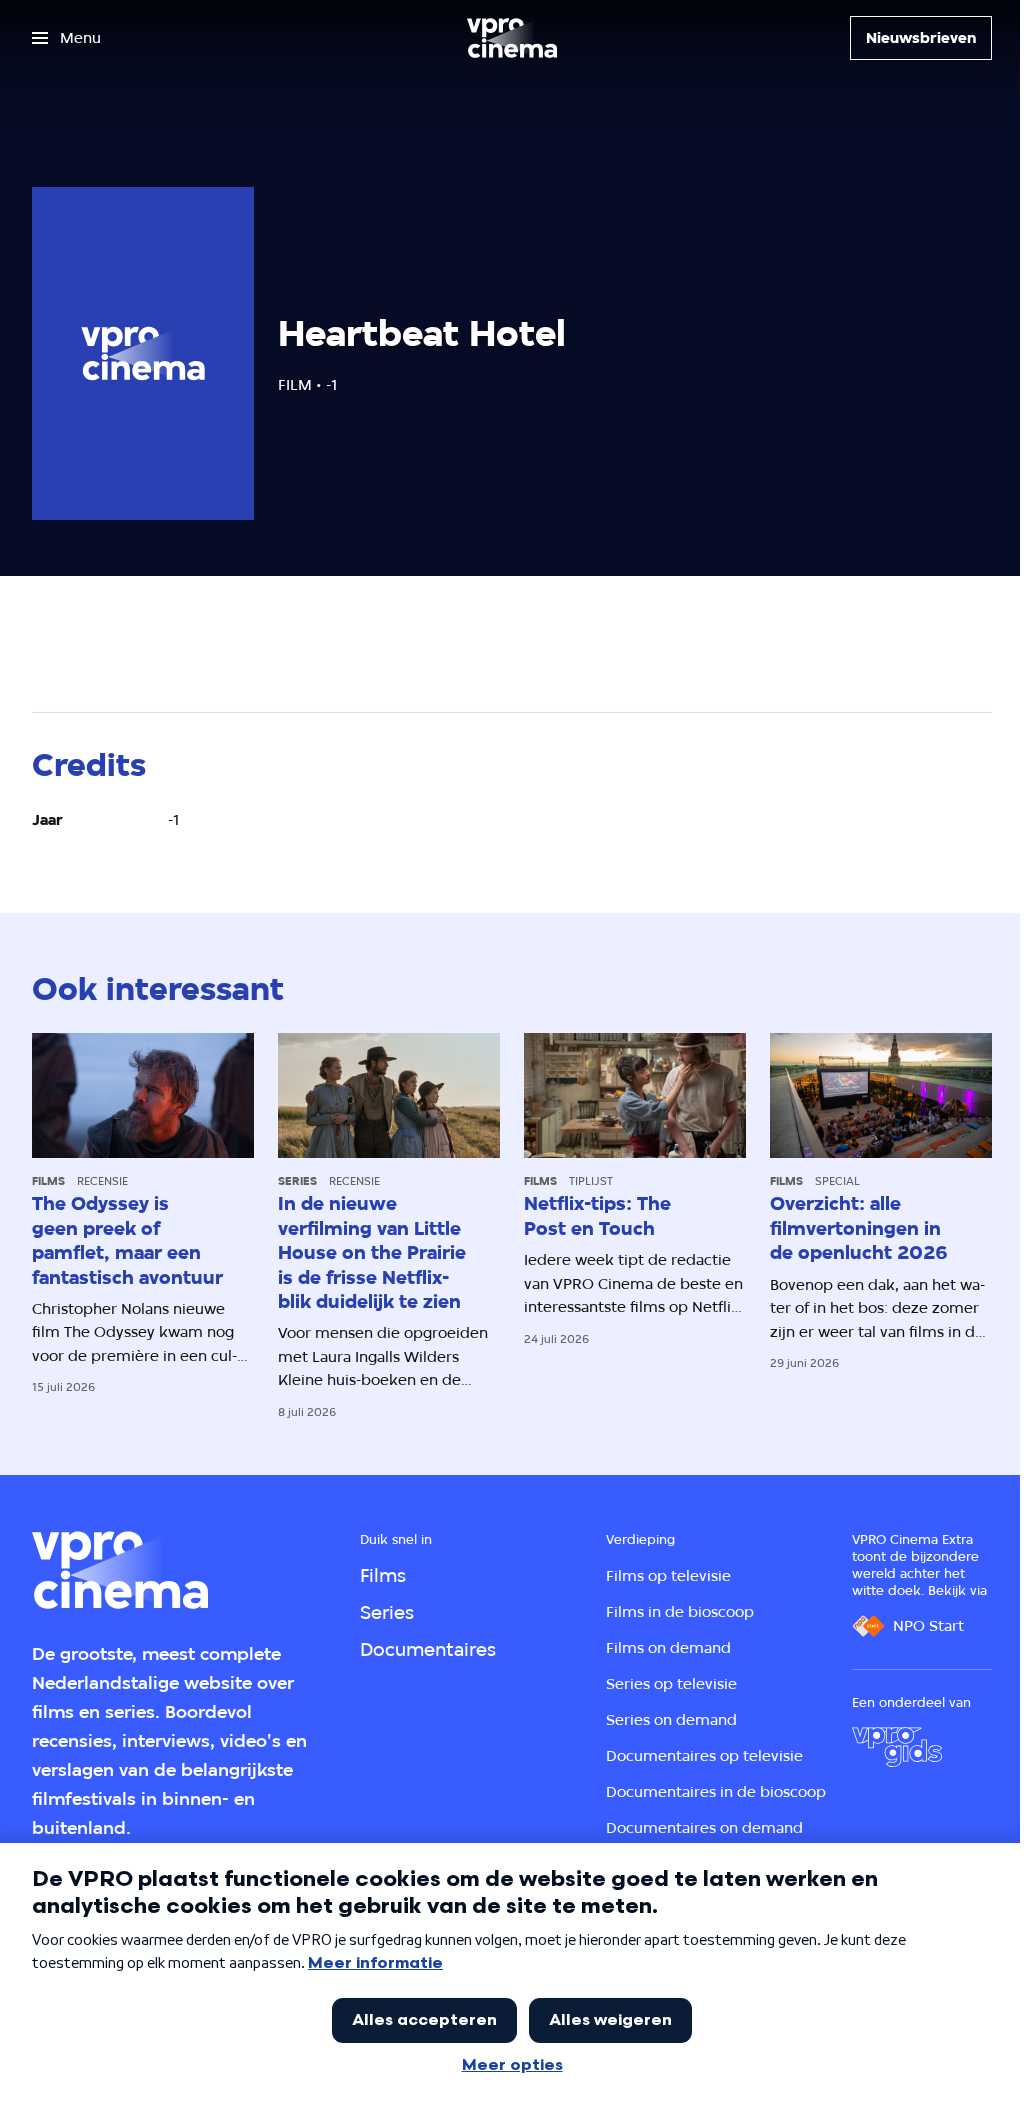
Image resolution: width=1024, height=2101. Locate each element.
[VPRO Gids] (897, 1747)
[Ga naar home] (512, 38)
